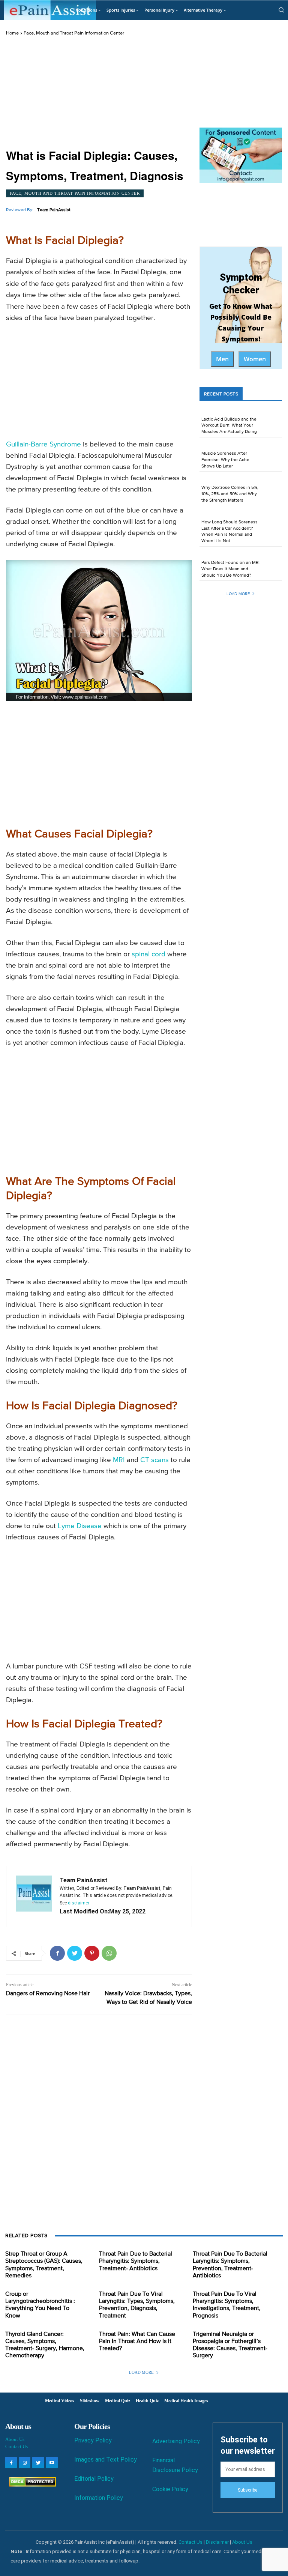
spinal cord (148, 954)
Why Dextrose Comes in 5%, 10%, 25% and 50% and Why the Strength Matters (230, 494)
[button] (281, 10)
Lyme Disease (80, 1526)
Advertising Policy (176, 2441)
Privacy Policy (93, 2440)
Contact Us (16, 2446)
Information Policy (99, 2498)
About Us (15, 2439)
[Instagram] (25, 2463)
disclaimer (79, 1903)
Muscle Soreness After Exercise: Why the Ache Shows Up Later (225, 460)
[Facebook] (57, 1953)
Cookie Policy (170, 2489)
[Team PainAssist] (34, 1897)
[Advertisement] (99, 93)
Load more (238, 594)
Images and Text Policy (106, 2460)
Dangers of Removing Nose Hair (48, 1994)
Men (222, 359)
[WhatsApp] (109, 1953)
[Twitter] (75, 1953)
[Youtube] (52, 2463)
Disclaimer (217, 2542)
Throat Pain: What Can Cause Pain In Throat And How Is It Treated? (137, 2342)
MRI (119, 1460)
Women (255, 359)
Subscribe (247, 2490)
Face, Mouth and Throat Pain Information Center (74, 33)
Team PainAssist (54, 210)
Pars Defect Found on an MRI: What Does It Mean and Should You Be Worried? (231, 569)
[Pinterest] (92, 1953)
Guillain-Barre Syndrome (43, 444)
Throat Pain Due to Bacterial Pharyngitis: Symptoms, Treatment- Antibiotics (136, 2261)
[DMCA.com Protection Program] (31, 2485)
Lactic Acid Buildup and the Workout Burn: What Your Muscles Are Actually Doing (229, 426)
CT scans (154, 1460)
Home (12, 33)
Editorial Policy (94, 2479)
